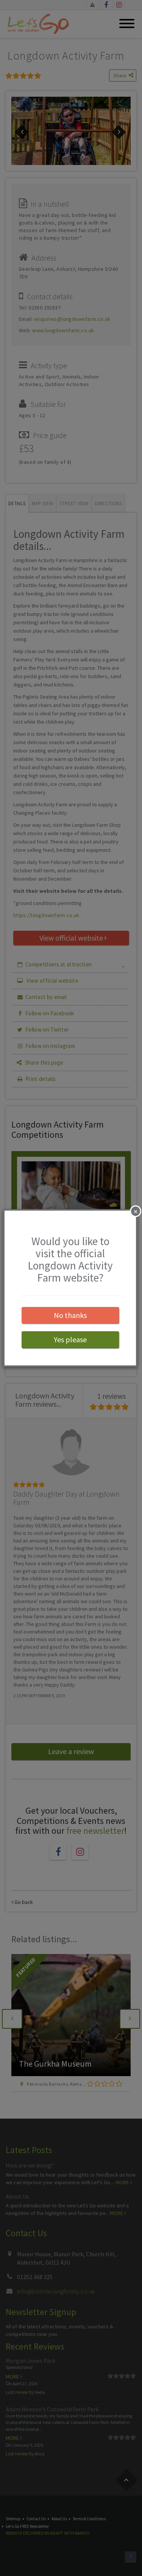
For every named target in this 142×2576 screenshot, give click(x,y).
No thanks (70, 1315)
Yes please (70, 1339)
